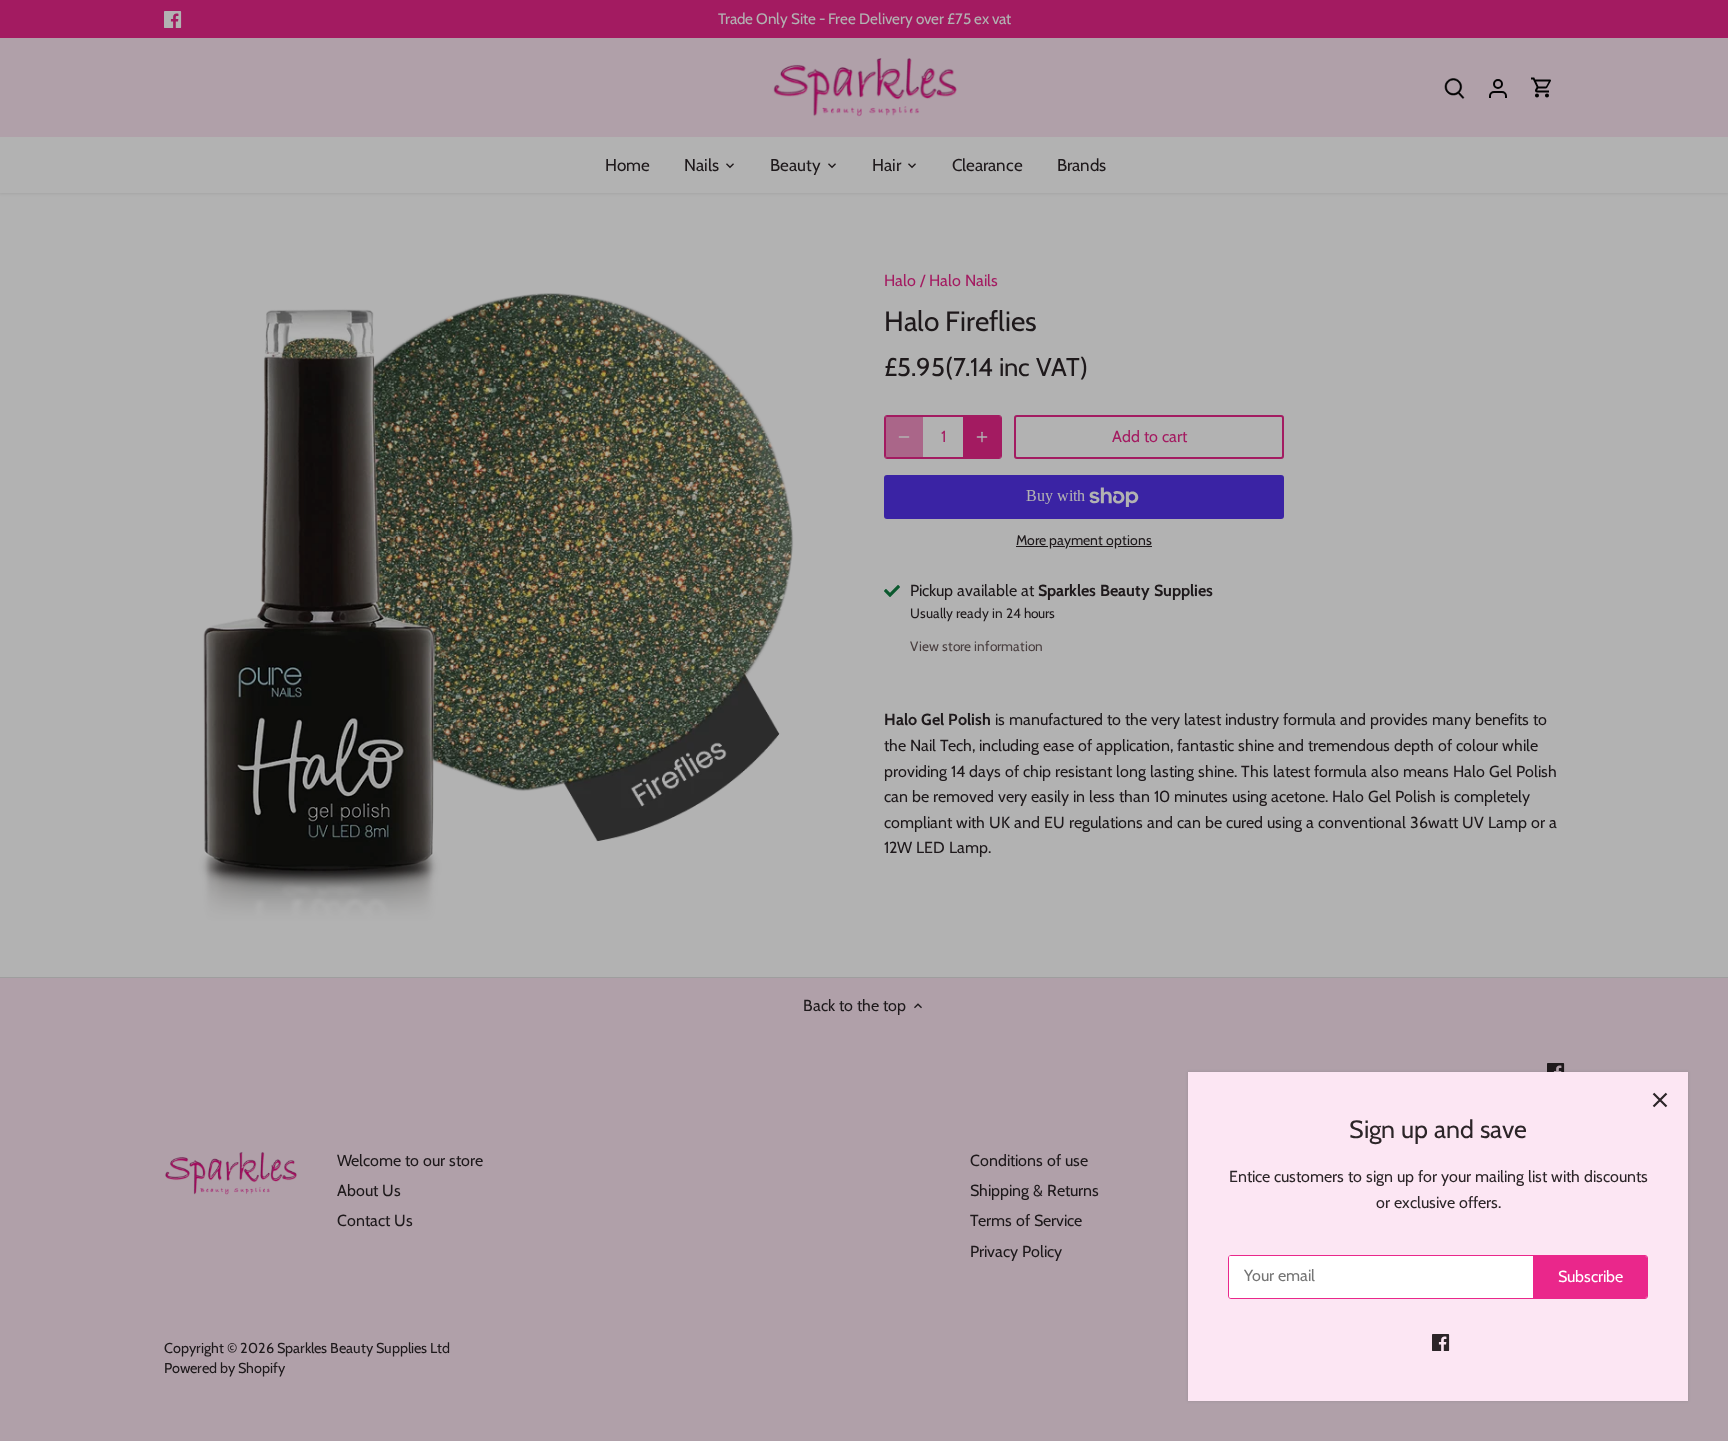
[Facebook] (1440, 1342)
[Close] (1660, 1100)
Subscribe (1590, 1276)
